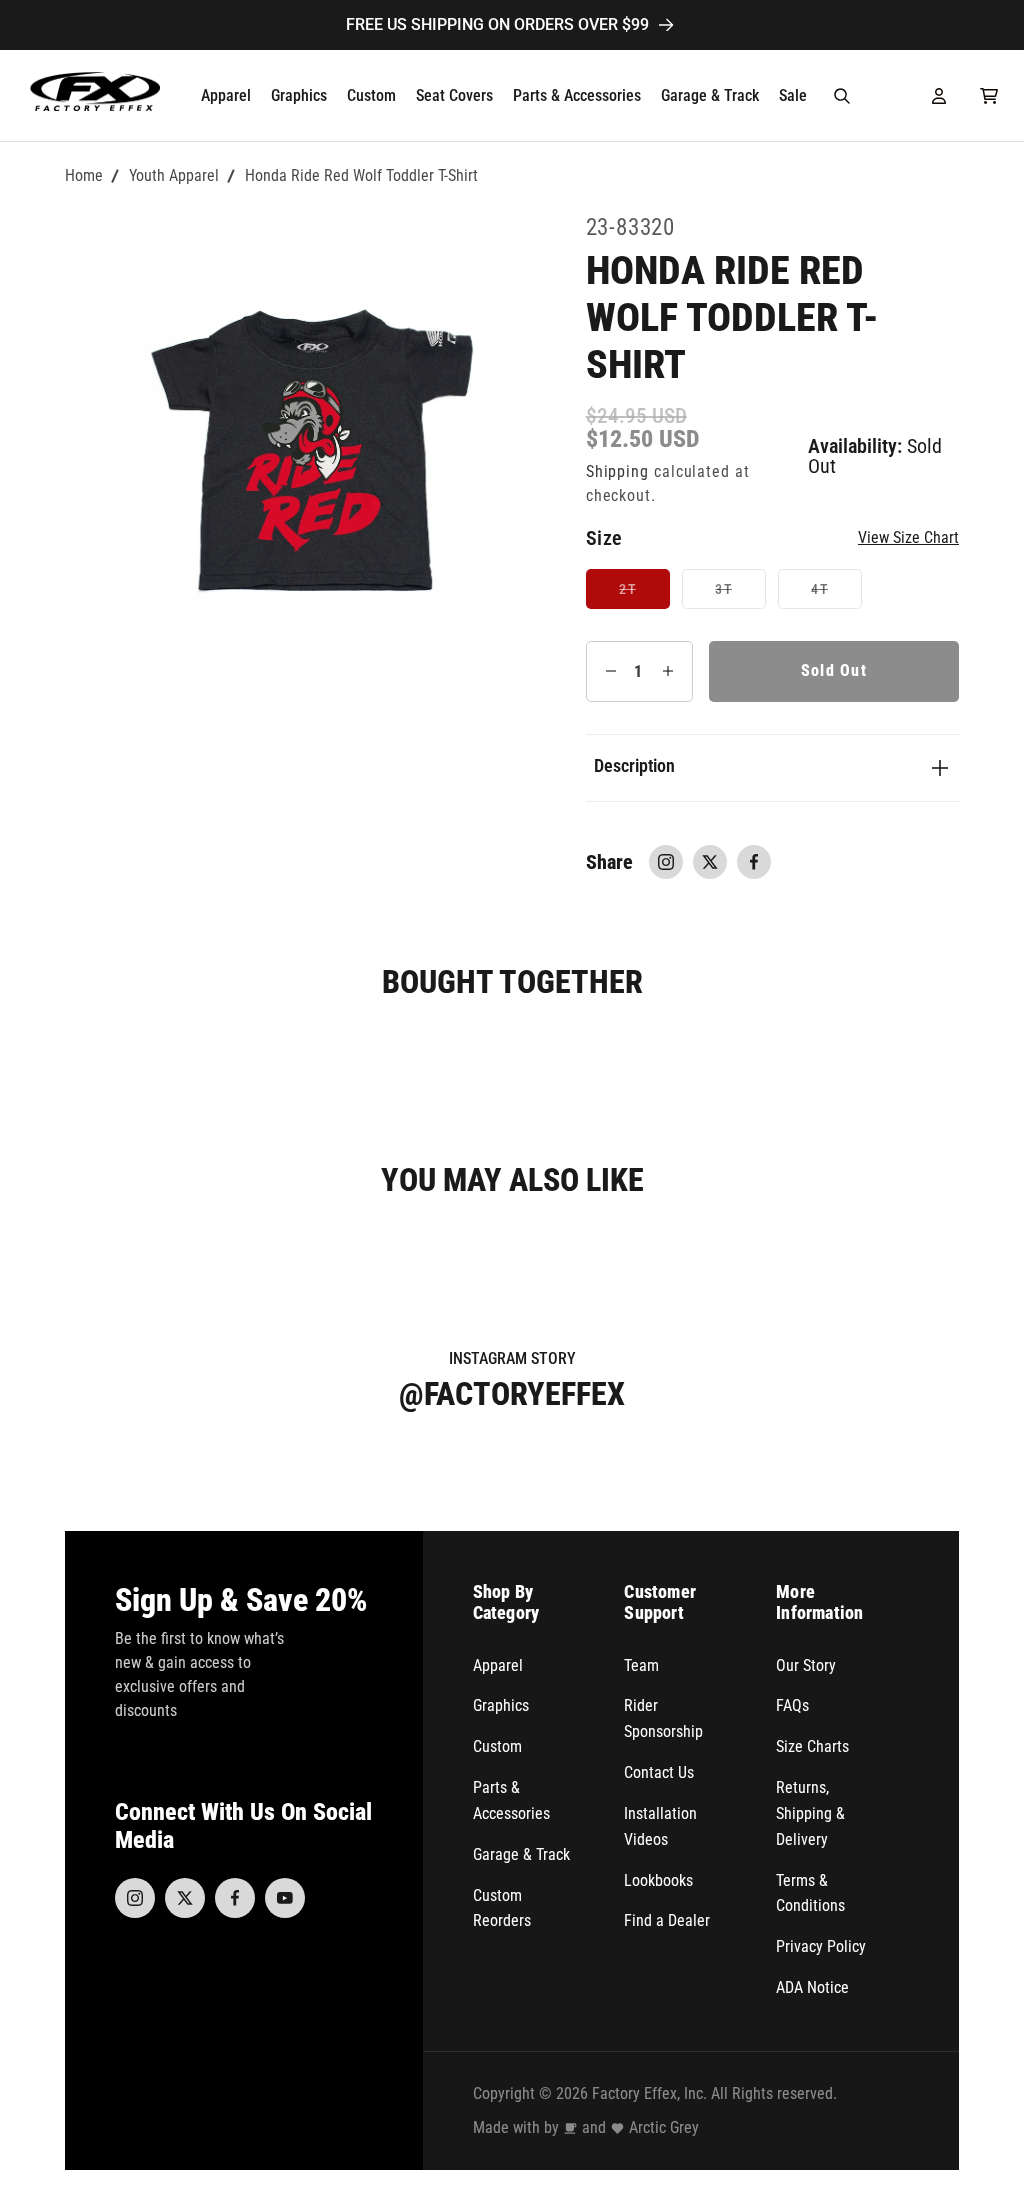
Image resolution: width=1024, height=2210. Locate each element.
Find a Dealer (667, 1920)
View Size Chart (908, 537)
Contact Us (659, 1772)
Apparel (498, 1665)
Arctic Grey (664, 2127)
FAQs (792, 1705)
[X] (185, 1898)
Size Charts (812, 1746)
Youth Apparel (174, 176)
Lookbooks (658, 1880)
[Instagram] (135, 1898)
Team (641, 1665)
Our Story (806, 1665)
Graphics (501, 1705)
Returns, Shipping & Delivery (810, 1813)
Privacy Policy (821, 1946)
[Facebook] (235, 1898)
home (84, 176)
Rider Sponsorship (663, 1718)
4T (836, 594)
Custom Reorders (502, 1908)
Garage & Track (521, 1854)
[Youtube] (285, 1898)
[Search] (842, 96)
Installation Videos (660, 1826)
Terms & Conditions (810, 1893)
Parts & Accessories (511, 1800)
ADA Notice (812, 1987)
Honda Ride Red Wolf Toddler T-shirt (361, 176)
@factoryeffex (512, 1394)
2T (644, 594)
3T (740, 594)
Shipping (617, 472)
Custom (497, 1746)
